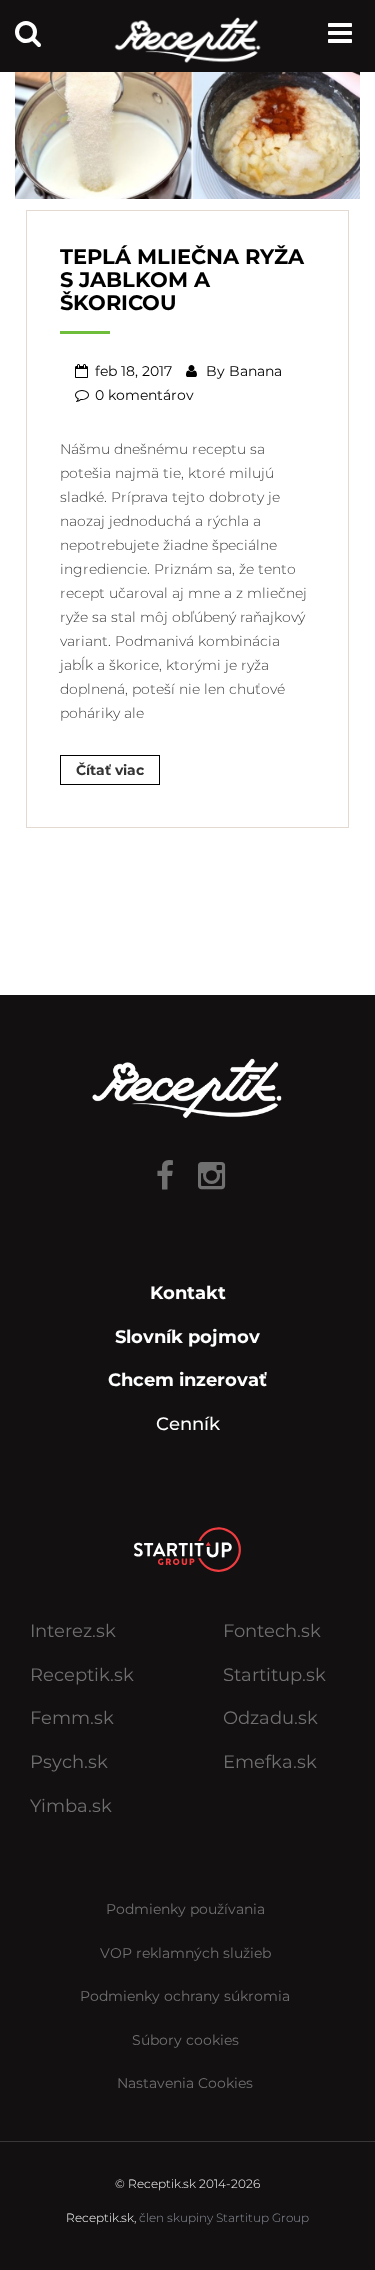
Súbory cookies (185, 2040)
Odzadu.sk (270, 1718)
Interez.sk (73, 1631)
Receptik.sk (82, 1675)
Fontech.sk (272, 1631)
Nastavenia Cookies (185, 2083)
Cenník (188, 1424)
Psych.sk (69, 1762)
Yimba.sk (71, 1806)
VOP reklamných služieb (185, 1953)
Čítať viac (110, 770)
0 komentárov (144, 395)
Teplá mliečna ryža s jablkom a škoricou (182, 279)
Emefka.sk (270, 1762)
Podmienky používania (185, 1909)
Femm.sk (72, 1718)
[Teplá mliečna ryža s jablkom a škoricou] (187, 127)
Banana (255, 371)
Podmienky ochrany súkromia (185, 1996)
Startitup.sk (274, 1675)
